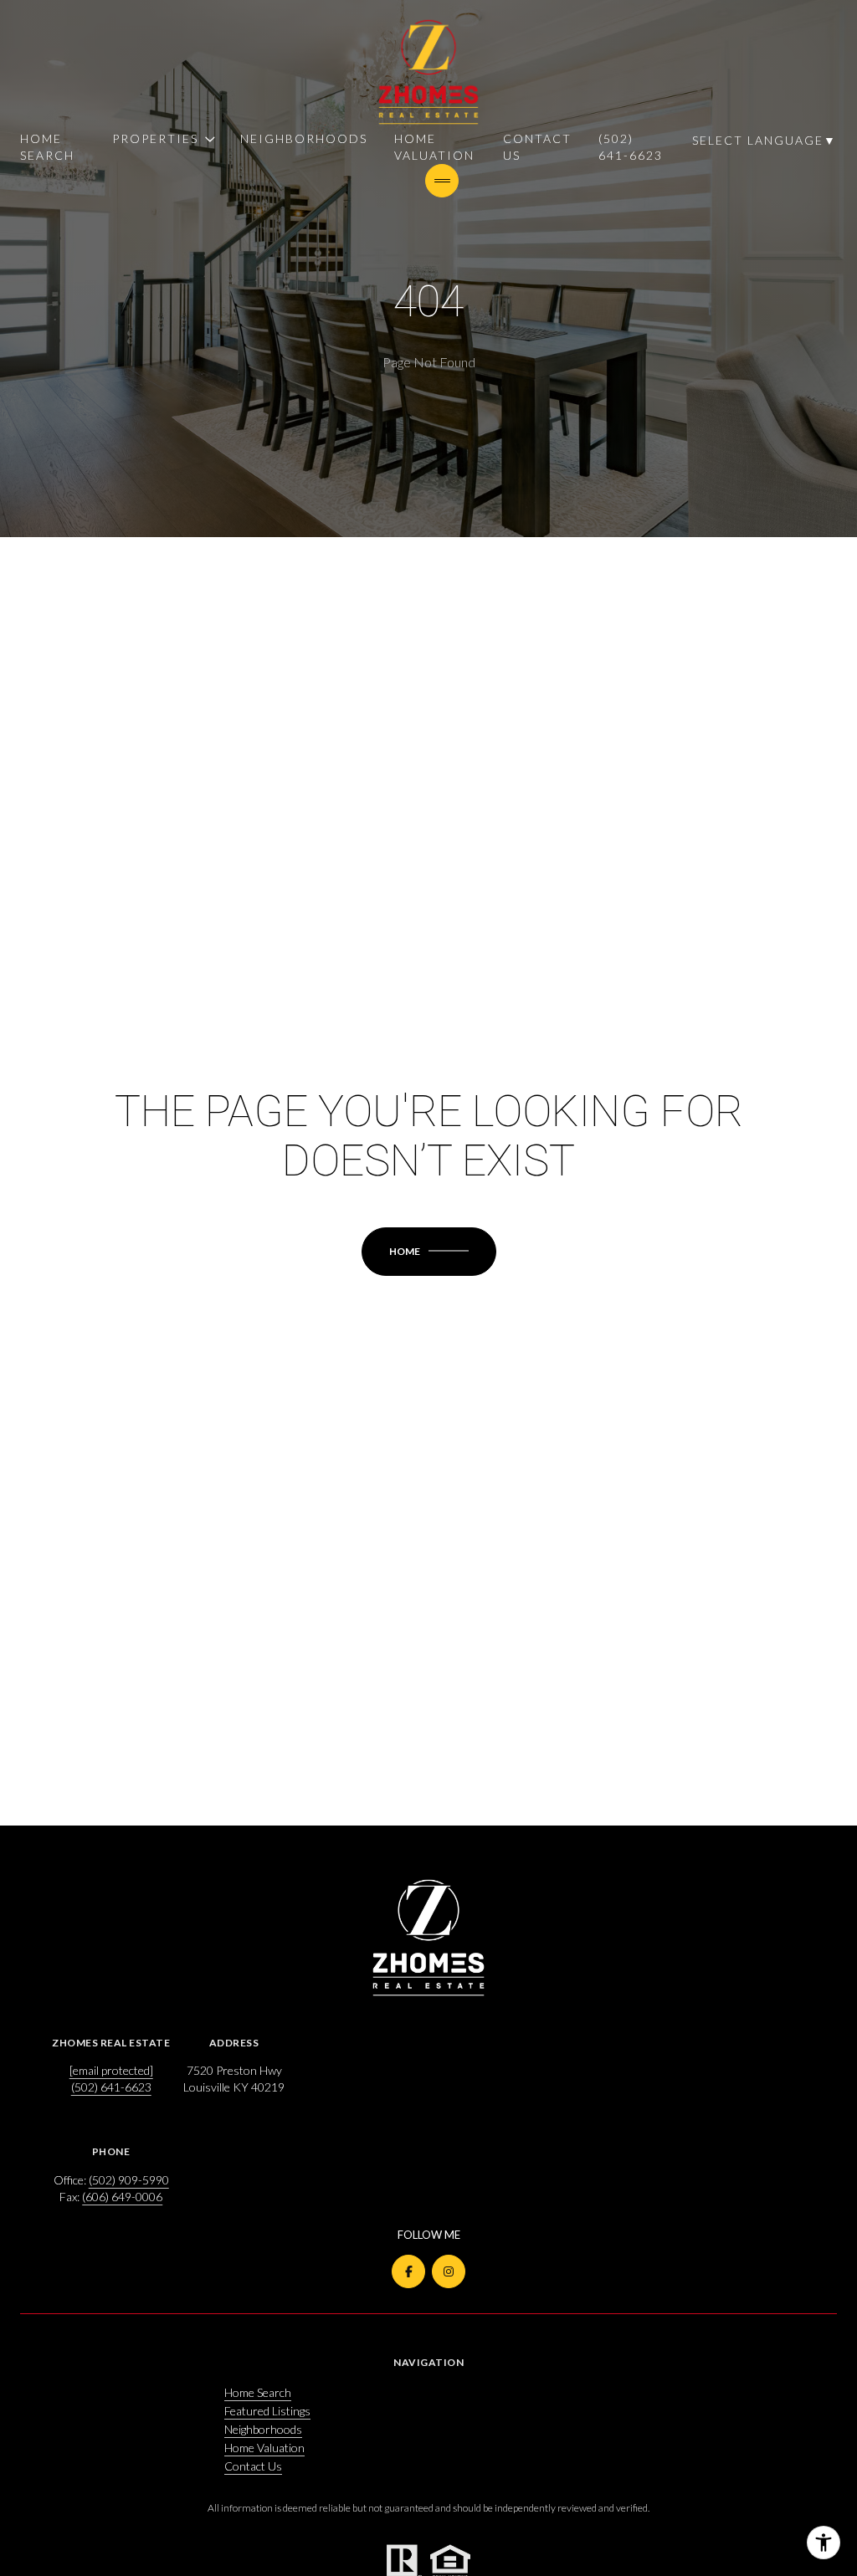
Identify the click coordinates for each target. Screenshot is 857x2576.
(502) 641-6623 (631, 147)
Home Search (47, 147)
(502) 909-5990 (129, 2180)
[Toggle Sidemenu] (442, 181)
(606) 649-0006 (122, 2197)
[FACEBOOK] (408, 2271)
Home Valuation (434, 147)
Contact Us (537, 147)
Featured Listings (267, 2411)
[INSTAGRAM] (449, 2271)
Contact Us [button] (253, 2466)
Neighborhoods (304, 138)
